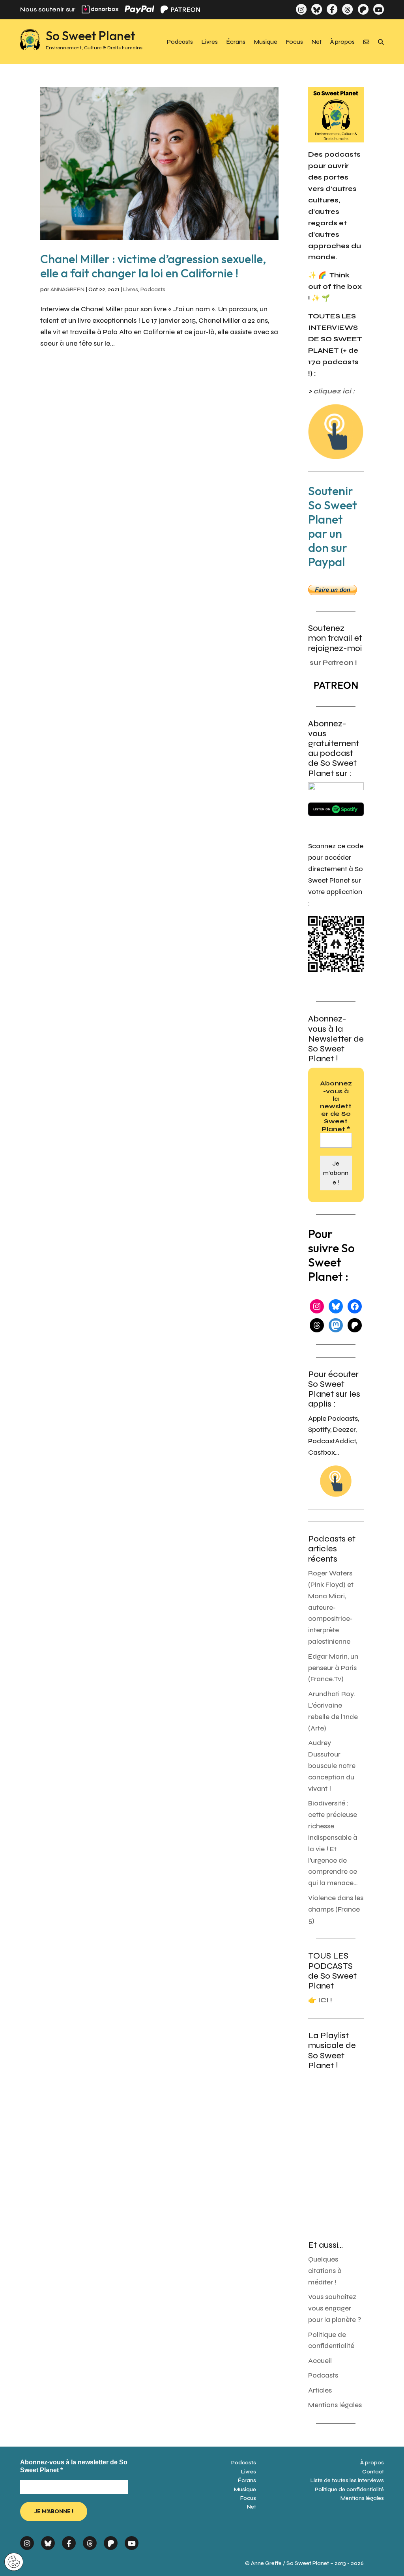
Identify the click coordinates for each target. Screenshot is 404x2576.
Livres (210, 42)
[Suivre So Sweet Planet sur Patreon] (363, 9)
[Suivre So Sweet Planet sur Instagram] (301, 9)
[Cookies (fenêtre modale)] (14, 2562)
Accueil (320, 2361)
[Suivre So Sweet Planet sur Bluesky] (317, 9)
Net (317, 42)
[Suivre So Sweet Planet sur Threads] (347, 9)
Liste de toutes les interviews (347, 2480)
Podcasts (180, 42)
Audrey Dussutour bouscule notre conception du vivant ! (332, 1766)
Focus (295, 42)
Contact (373, 2472)
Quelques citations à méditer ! (325, 2271)
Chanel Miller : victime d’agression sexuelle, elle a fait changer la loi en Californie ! (153, 266)
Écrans (236, 42)
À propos (342, 42)
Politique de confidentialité (349, 2489)
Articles (320, 2390)
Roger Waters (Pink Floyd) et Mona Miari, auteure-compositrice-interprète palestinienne (331, 1607)
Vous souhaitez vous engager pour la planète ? (335, 2308)
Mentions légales (335, 2405)
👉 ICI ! (320, 2000)
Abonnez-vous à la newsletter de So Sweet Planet (336, 1106)
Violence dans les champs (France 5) (336, 1909)
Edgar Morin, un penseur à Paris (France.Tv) (333, 1668)
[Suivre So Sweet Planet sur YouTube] (379, 9)
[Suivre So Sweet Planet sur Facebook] (332, 9)
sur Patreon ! (333, 663)
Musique (266, 42)
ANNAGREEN (67, 289)
